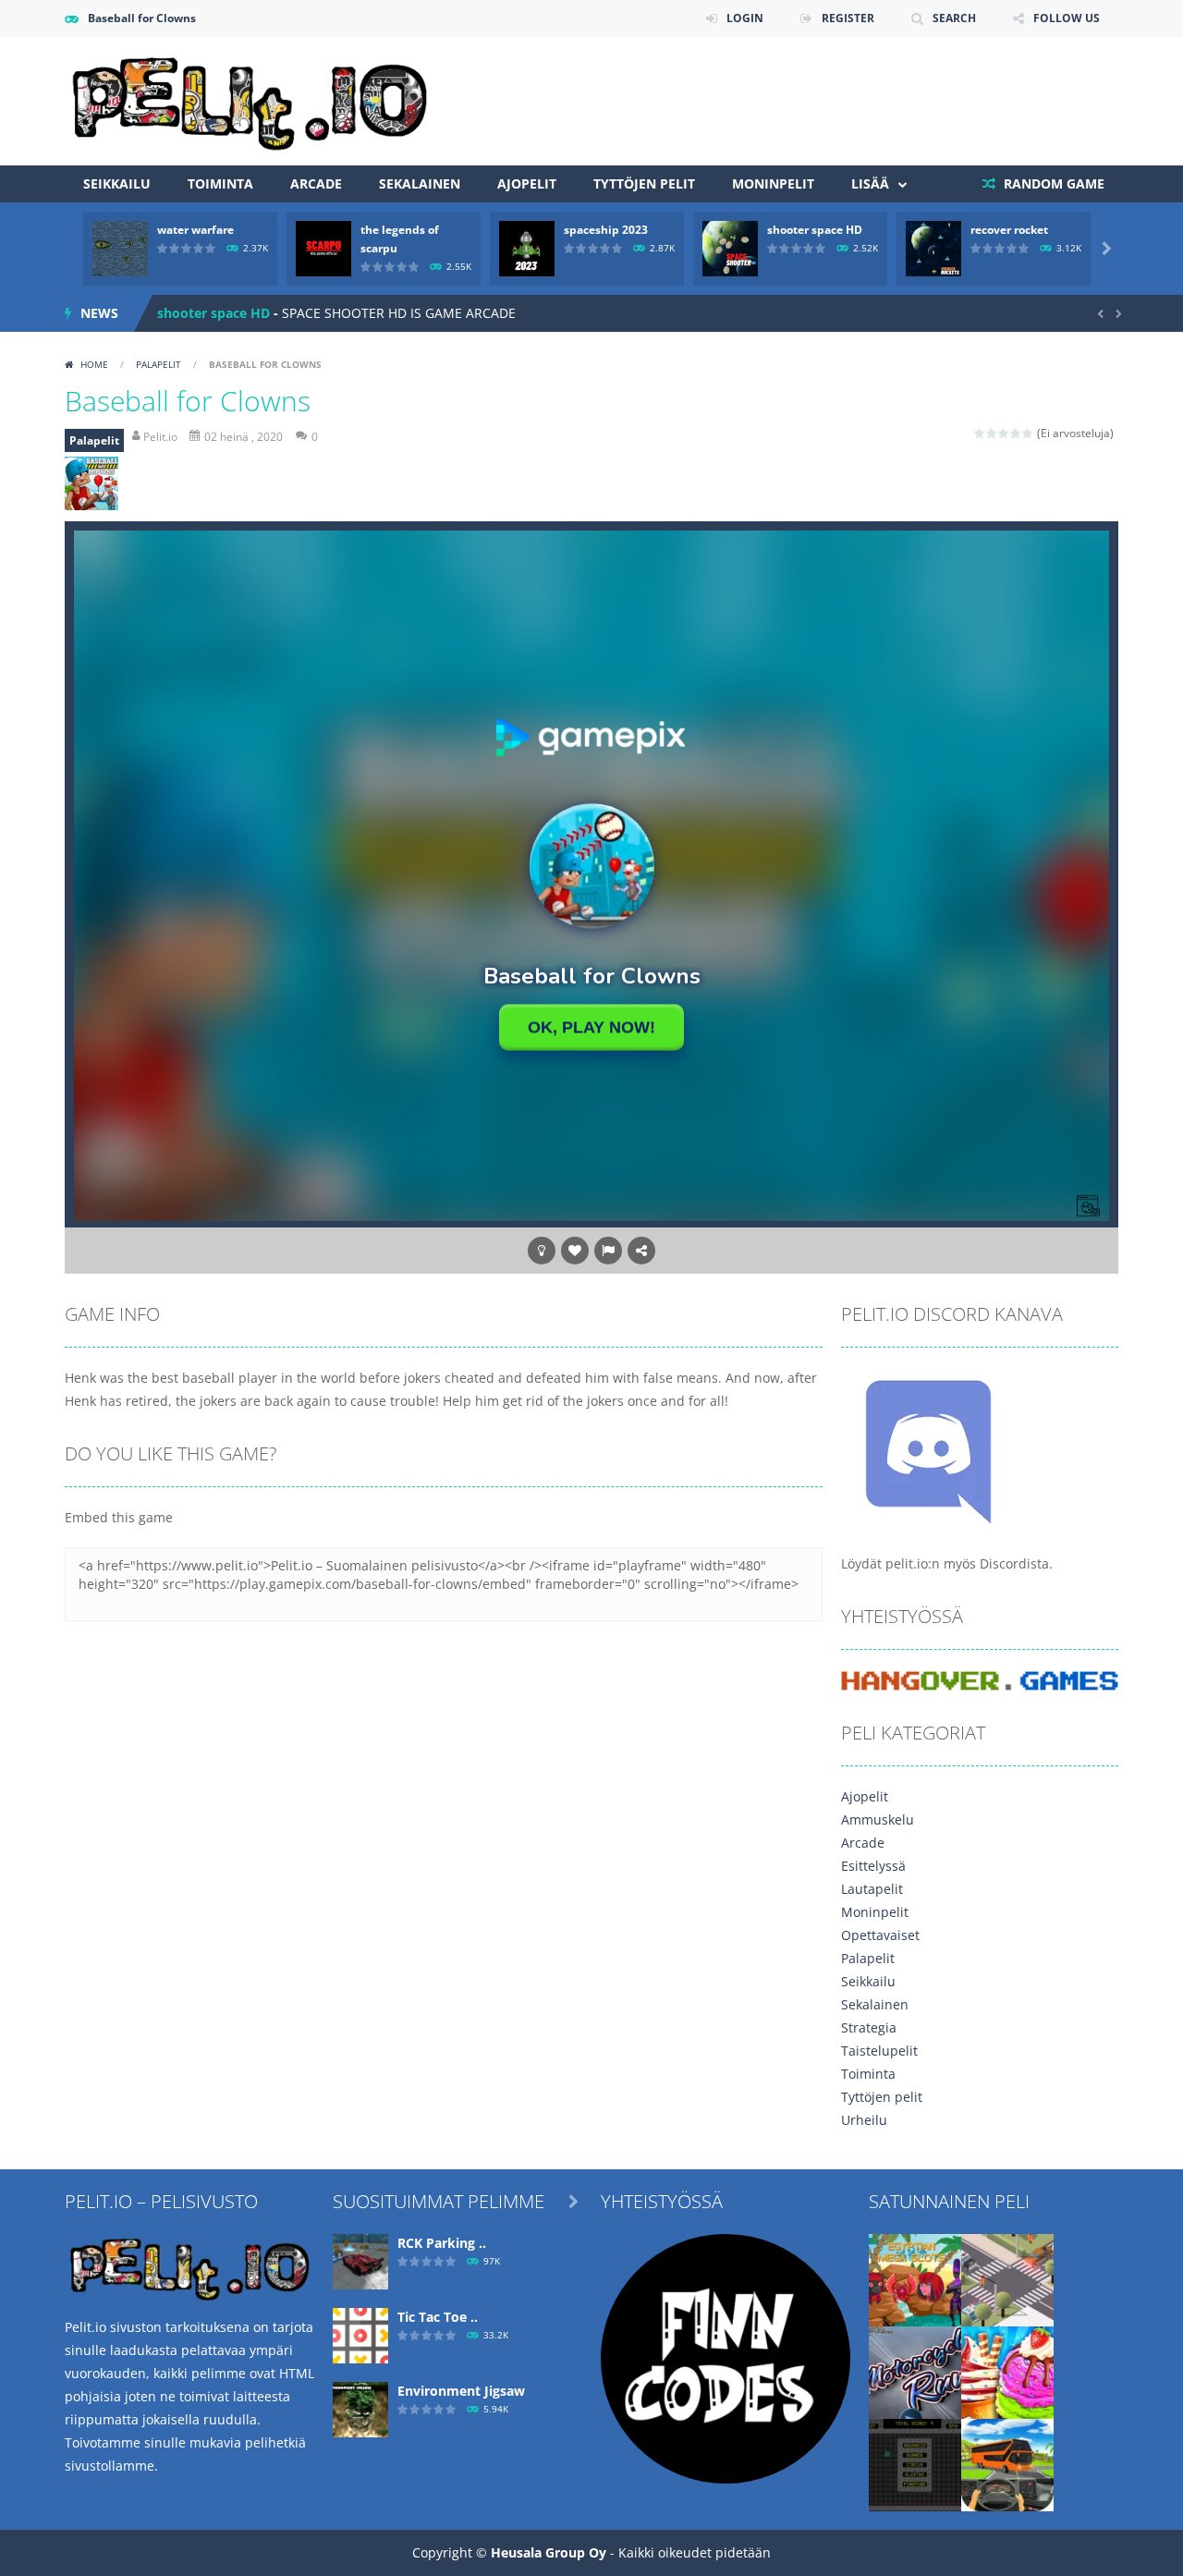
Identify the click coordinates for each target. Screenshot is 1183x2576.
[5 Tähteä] (1028, 433)
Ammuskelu (878, 1819)
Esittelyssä (873, 1866)
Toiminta (220, 183)
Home (94, 364)
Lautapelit (872, 1889)
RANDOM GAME (1052, 183)
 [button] (608, 1251)
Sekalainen (420, 183)
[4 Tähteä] (1016, 433)
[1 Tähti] (980, 433)
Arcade (316, 183)
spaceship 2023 (606, 230)
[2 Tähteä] (992, 433)
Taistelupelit (879, 2051)
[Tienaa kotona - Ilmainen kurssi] (726, 2356)
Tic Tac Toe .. (438, 2317)
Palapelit (159, 364)
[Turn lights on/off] (542, 1251)
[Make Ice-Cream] (1007, 2370)
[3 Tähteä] (1004, 433)
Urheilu (864, 2120)
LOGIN (745, 18)
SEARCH (954, 18)
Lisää (870, 183)
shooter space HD (815, 230)
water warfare (195, 230)
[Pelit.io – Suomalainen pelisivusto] (250, 99)
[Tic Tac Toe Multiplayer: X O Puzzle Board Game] (360, 2333)
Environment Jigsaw (461, 2391)
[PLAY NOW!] (120, 247)
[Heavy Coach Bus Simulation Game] (1007, 2463)
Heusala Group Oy (549, 2552)
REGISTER (848, 18)
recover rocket (1009, 230)
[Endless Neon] (915, 2463)
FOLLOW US (1067, 18)
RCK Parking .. (442, 2243)
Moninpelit (773, 183)
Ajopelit (527, 183)
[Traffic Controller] (1007, 2278)
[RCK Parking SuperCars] (360, 2259)
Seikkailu (117, 183)
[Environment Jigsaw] (360, 2407)
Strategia (869, 2027)
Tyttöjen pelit (644, 183)
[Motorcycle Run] (915, 2370)
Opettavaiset (880, 1935)
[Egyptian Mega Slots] (915, 2278)
